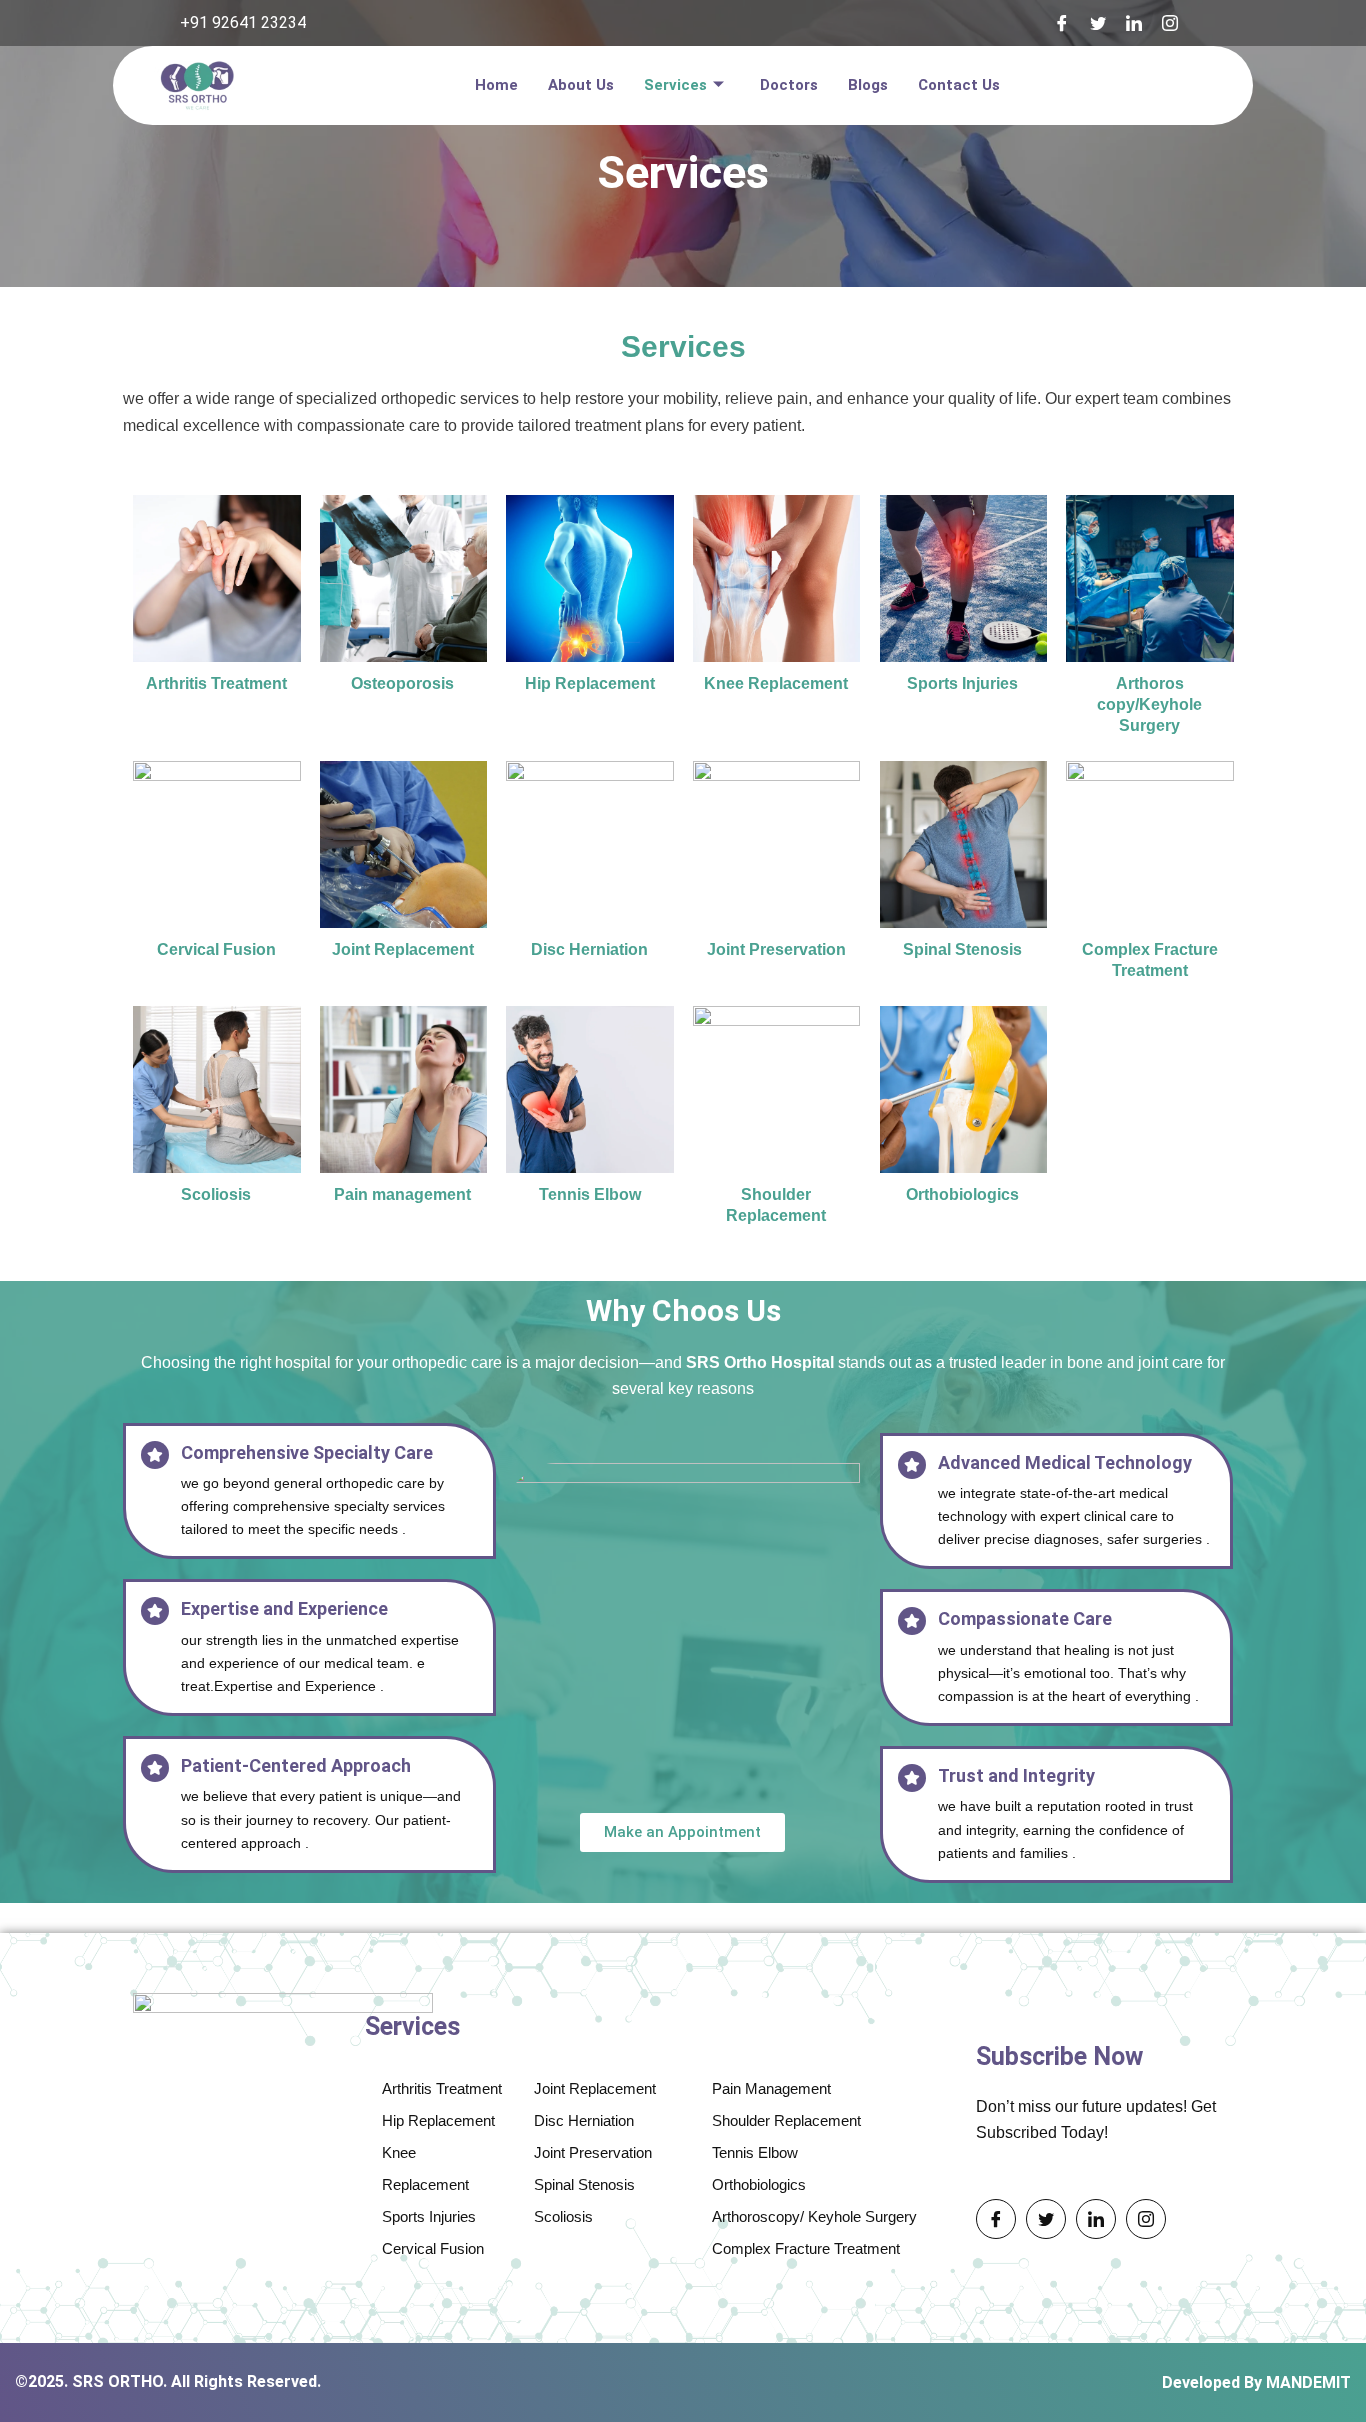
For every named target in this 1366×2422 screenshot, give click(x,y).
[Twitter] (1098, 23)
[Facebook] (1062, 23)
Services (675, 85)
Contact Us (959, 85)
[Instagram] (1170, 23)
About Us (581, 85)
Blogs (868, 85)
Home (496, 85)
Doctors (789, 85)
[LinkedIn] (1134, 23)
